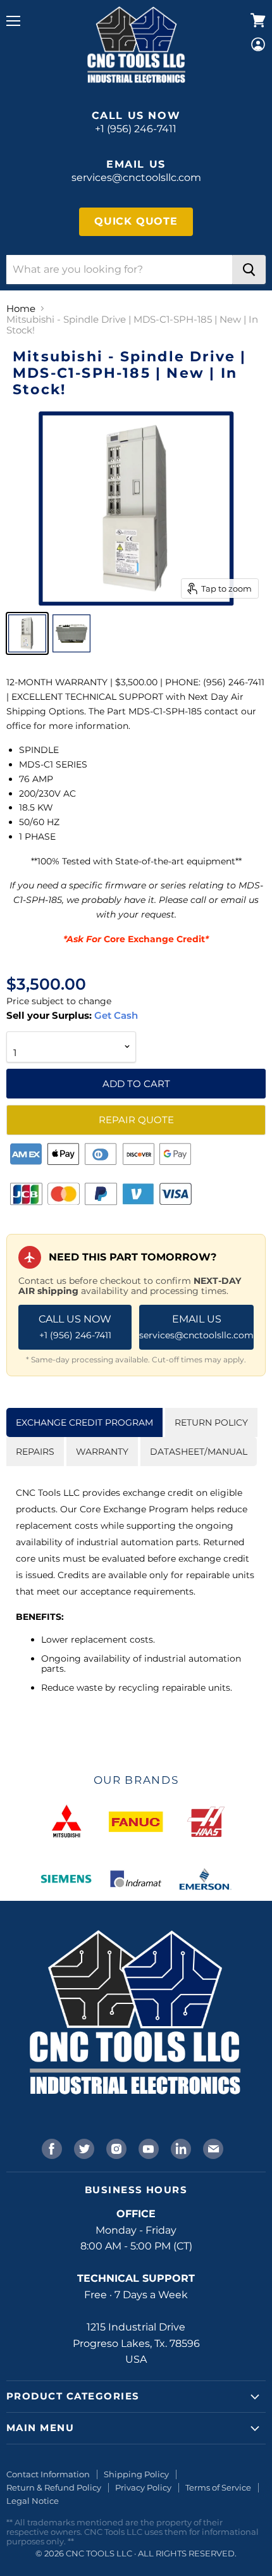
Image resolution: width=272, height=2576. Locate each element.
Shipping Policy (136, 2474)
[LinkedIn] (180, 2148)
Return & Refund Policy (54, 2487)
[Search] (249, 270)
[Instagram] (115, 2148)
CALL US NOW (75, 1327)
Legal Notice (33, 2501)
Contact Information (48, 2474)
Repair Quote (136, 1120)
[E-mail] (212, 2148)
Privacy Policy (143, 2487)
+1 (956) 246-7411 (136, 129)
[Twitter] (83, 2148)
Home (21, 308)
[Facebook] (51, 2148)
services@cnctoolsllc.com (136, 177)
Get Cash (115, 1015)
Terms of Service (218, 2487)
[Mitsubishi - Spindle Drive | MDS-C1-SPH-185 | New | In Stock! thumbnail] (27, 633)
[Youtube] (147, 2148)
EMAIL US (196, 1327)
